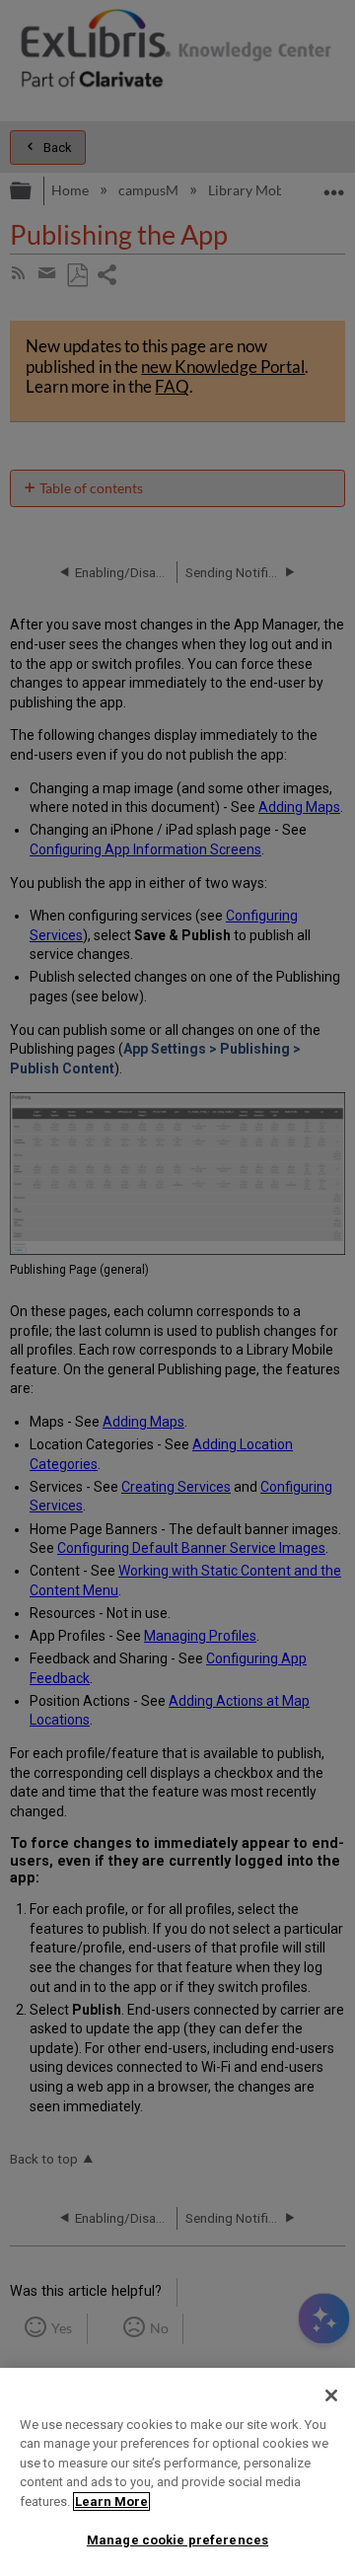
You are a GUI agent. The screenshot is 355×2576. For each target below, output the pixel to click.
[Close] (331, 2395)
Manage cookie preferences (177, 2540)
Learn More (111, 2502)
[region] (177, 2472)
